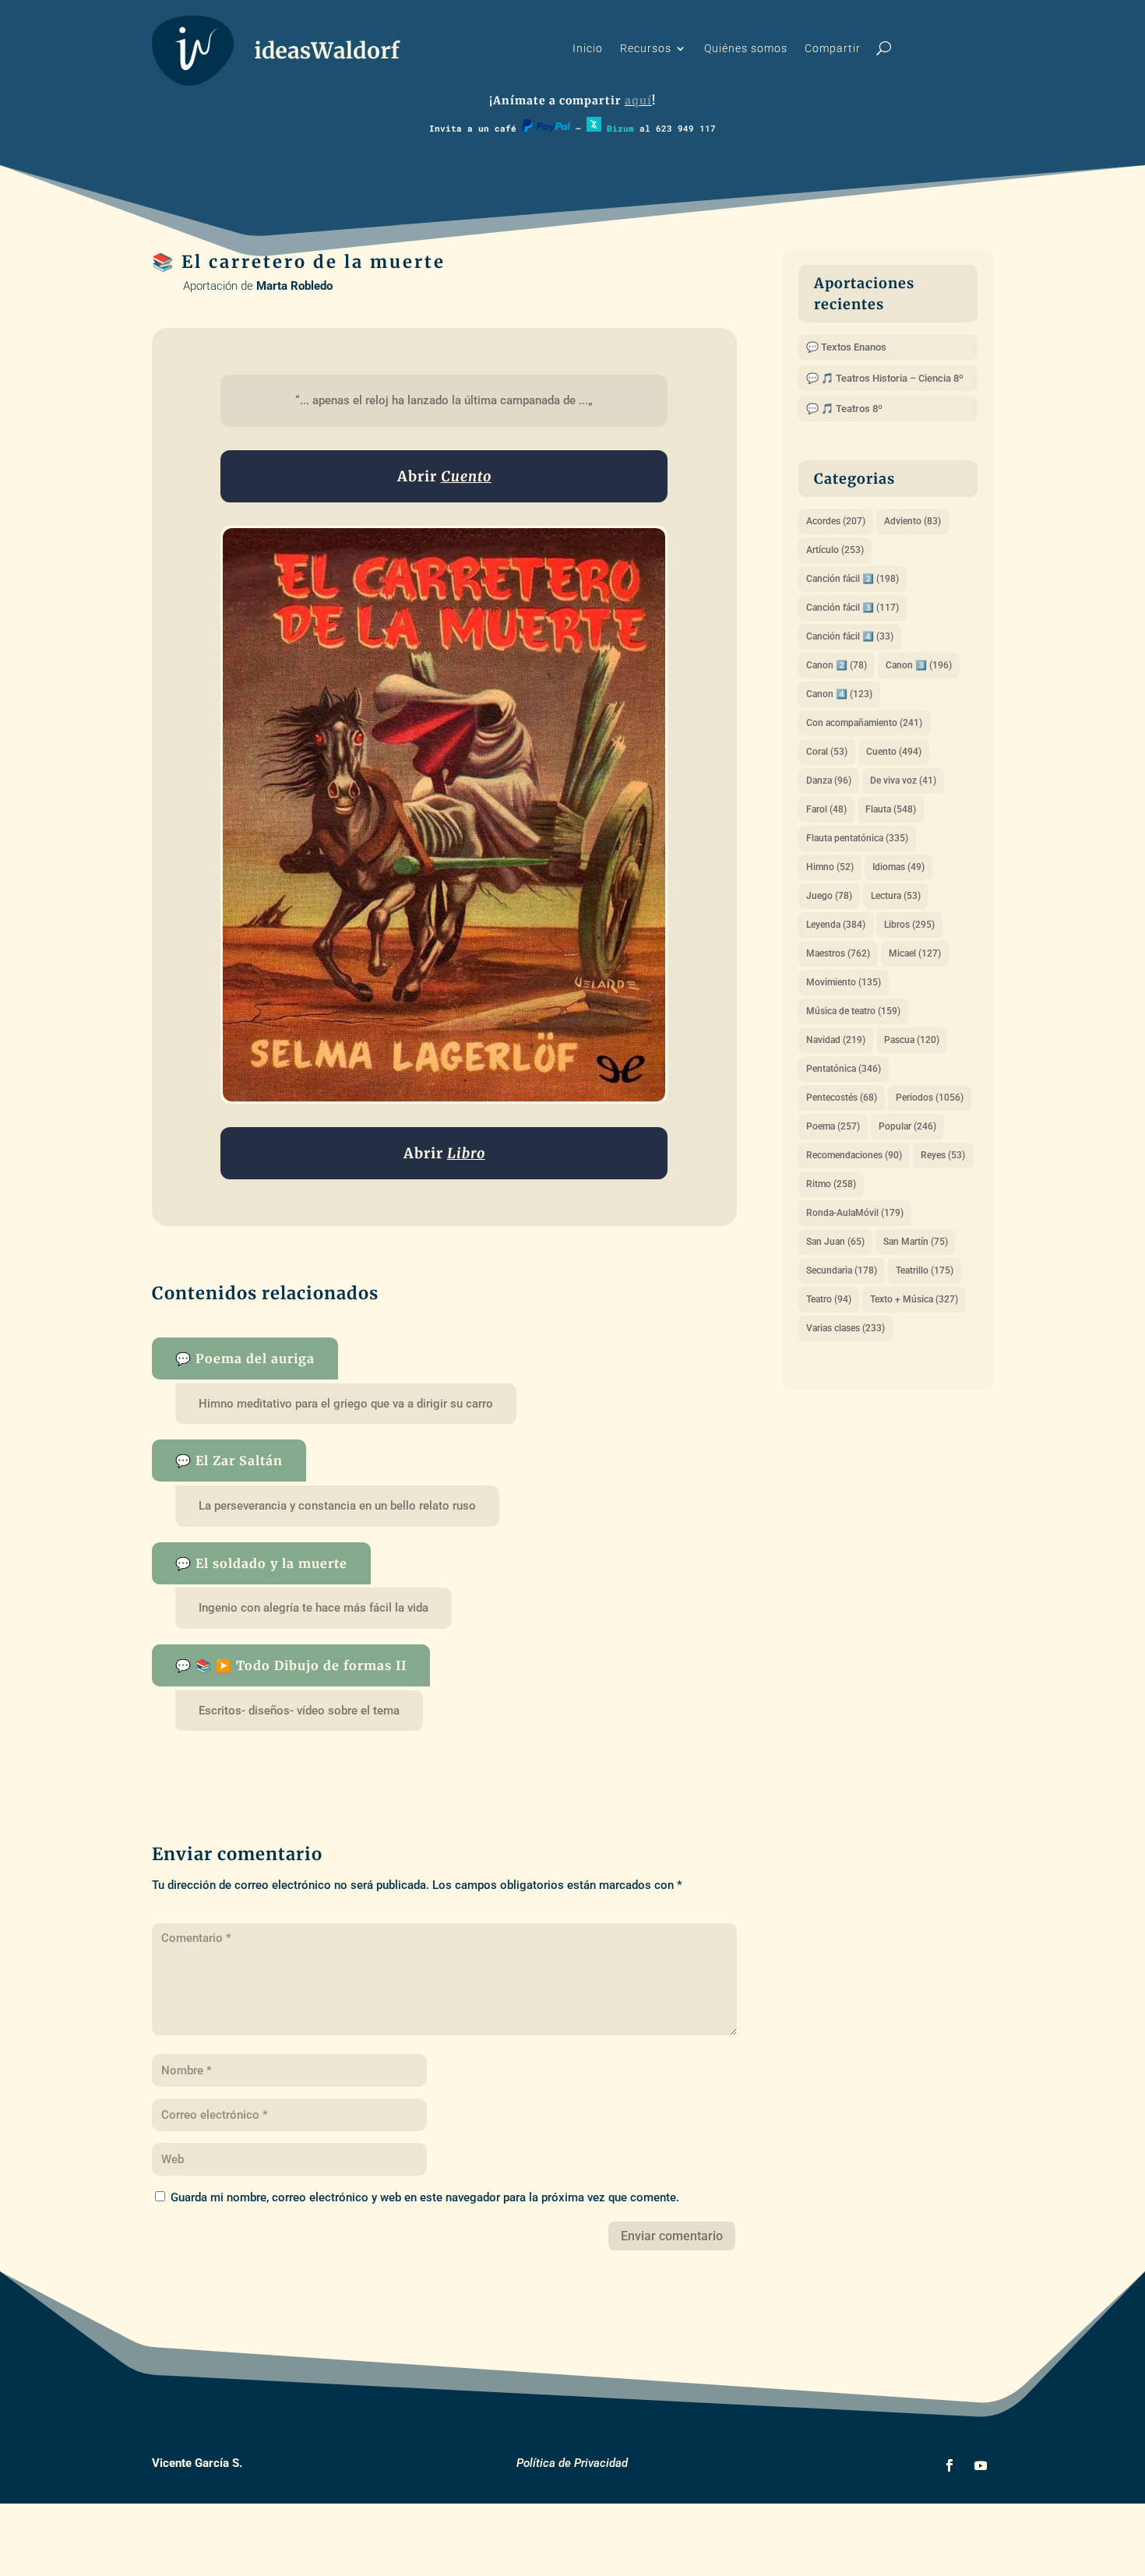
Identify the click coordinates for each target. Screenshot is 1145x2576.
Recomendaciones (854, 1155)
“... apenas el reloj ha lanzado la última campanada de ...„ (444, 400)
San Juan (835, 1242)
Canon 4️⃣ (839, 694)
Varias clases (846, 1328)
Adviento (912, 521)
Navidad (836, 1040)
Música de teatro (853, 1011)
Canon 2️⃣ (837, 665)
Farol (826, 809)
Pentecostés (842, 1098)
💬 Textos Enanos (846, 347)
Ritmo (831, 1184)
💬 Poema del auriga (245, 1358)
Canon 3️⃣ (919, 665)
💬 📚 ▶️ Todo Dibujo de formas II (291, 1665)
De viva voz (903, 781)
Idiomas (898, 867)
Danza (829, 781)
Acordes (836, 521)
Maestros (838, 953)
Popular (907, 1126)
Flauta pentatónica (857, 838)
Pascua (912, 1040)
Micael (915, 953)
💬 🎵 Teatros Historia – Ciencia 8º (885, 378)
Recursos (646, 49)
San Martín (916, 1242)
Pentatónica (844, 1069)
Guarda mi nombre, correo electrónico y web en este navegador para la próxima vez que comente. (425, 2197)
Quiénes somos (746, 49)
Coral (827, 752)
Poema (833, 1126)
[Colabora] (546, 128)
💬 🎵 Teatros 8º (844, 409)
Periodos (930, 1098)
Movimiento (844, 982)
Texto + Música (914, 1299)
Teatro (829, 1299)
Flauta (891, 809)
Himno (830, 867)
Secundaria (842, 1270)
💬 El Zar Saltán (229, 1461)
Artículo (835, 550)
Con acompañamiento (864, 723)
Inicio (588, 49)
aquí (638, 100)
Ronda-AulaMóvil (855, 1213)
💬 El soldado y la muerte (261, 1563)
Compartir (833, 49)
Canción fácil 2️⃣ (853, 579)
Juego (829, 896)
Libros (909, 925)
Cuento (894, 752)
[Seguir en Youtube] (981, 2465)
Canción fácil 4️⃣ (850, 636)
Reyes (943, 1155)
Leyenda (836, 925)
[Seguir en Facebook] (949, 2465)
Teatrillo (925, 1270)
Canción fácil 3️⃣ (853, 608)
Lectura (896, 896)
